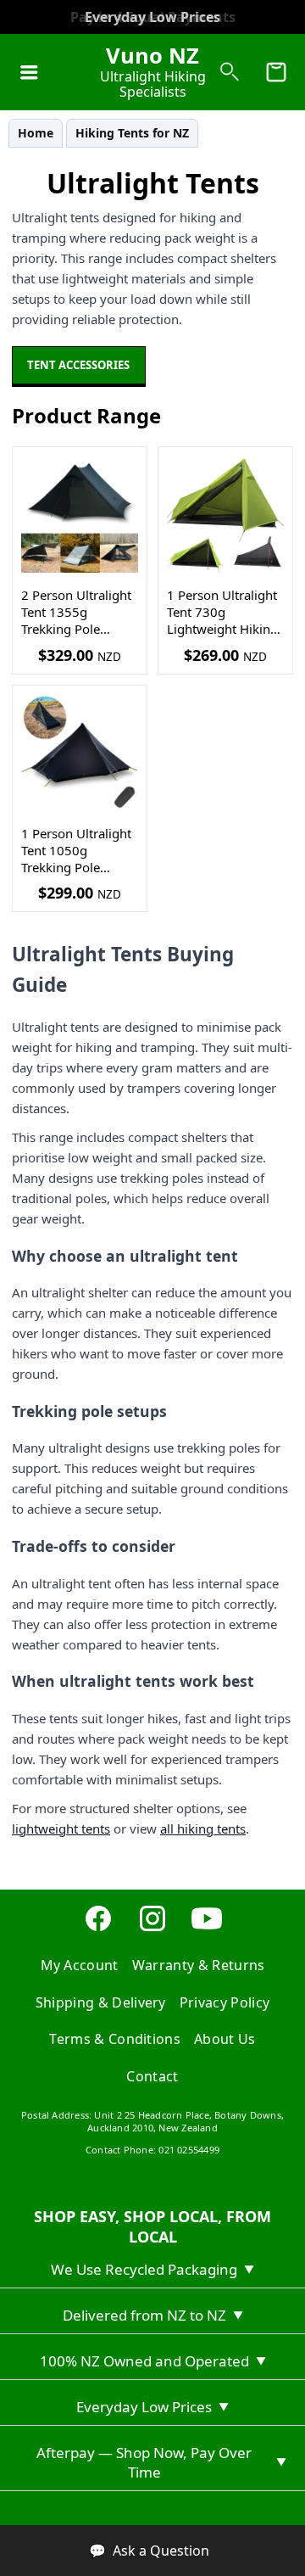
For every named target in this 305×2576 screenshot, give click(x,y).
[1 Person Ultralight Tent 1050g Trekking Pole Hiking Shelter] (80, 753)
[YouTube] (207, 1929)
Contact (152, 2076)
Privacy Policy (225, 2002)
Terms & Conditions (115, 2039)
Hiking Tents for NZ (132, 133)
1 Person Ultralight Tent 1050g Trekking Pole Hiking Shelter (76, 851)
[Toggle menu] (29, 72)
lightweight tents (61, 1828)
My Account (80, 1965)
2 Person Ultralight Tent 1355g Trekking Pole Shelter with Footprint (76, 612)
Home (36, 133)
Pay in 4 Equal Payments (153, 17)
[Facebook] (98, 1929)
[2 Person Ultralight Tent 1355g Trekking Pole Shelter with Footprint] (80, 514)
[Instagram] (152, 1929)
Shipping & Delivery (101, 2002)
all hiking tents (203, 1828)
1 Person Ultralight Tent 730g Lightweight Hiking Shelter (222, 612)
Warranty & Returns (199, 1965)
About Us (225, 2039)
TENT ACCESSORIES (78, 365)
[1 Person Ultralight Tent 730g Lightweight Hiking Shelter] (225, 514)
